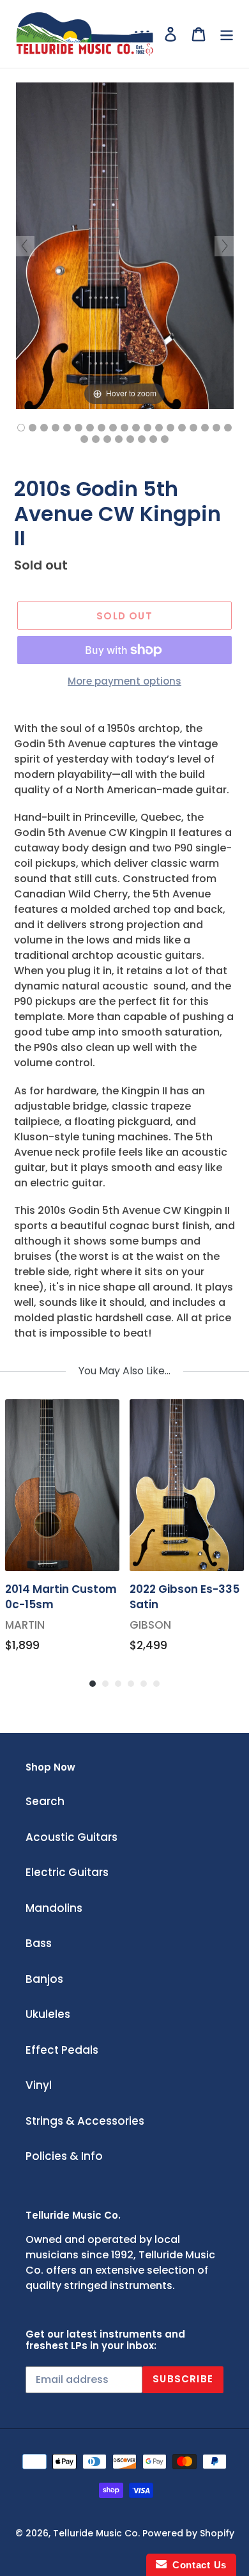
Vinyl (39, 2085)
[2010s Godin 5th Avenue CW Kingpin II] (21, 428)
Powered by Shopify (188, 2533)
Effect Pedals (62, 2050)
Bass (39, 1943)
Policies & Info (64, 2156)
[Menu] (227, 34)
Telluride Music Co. (96, 2533)
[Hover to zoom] (125, 245)
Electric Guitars (67, 1872)
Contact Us (197, 2565)
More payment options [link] (124, 681)
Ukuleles (48, 2014)
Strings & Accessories (85, 2121)
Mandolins (54, 1908)
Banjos (44, 1979)
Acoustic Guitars (72, 1837)
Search (45, 1801)
